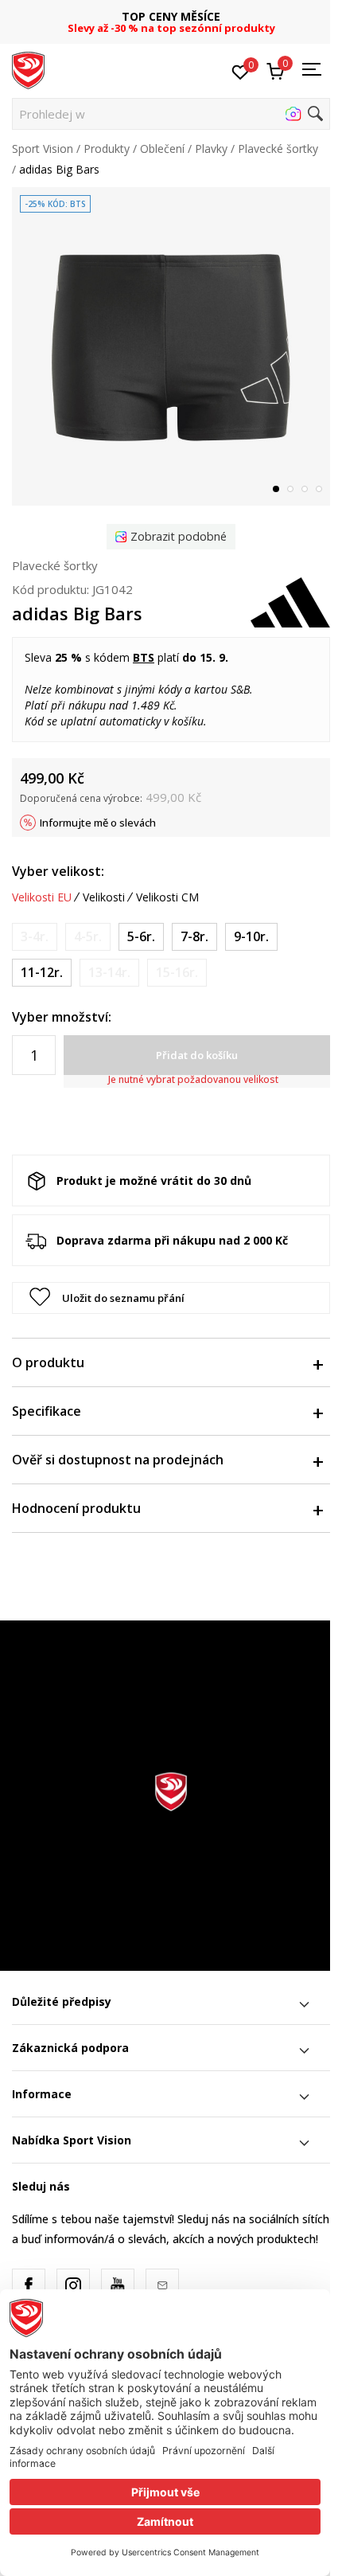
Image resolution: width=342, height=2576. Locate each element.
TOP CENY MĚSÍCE (171, 16)
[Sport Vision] (28, 69)
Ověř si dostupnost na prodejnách (118, 1460)
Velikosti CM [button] (167, 897)
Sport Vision (43, 149)
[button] (171, 114)
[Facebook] (29, 2285)
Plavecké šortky (278, 149)
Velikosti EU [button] (42, 897)
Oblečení (162, 149)
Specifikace (47, 1411)
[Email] (162, 2285)
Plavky (211, 149)
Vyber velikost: (58, 871)
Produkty (107, 149)
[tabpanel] (171, 346)
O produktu (48, 1362)
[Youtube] (118, 2285)
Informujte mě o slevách (98, 823)
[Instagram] (73, 2285)
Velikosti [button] (104, 897)
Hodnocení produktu (76, 1508)
